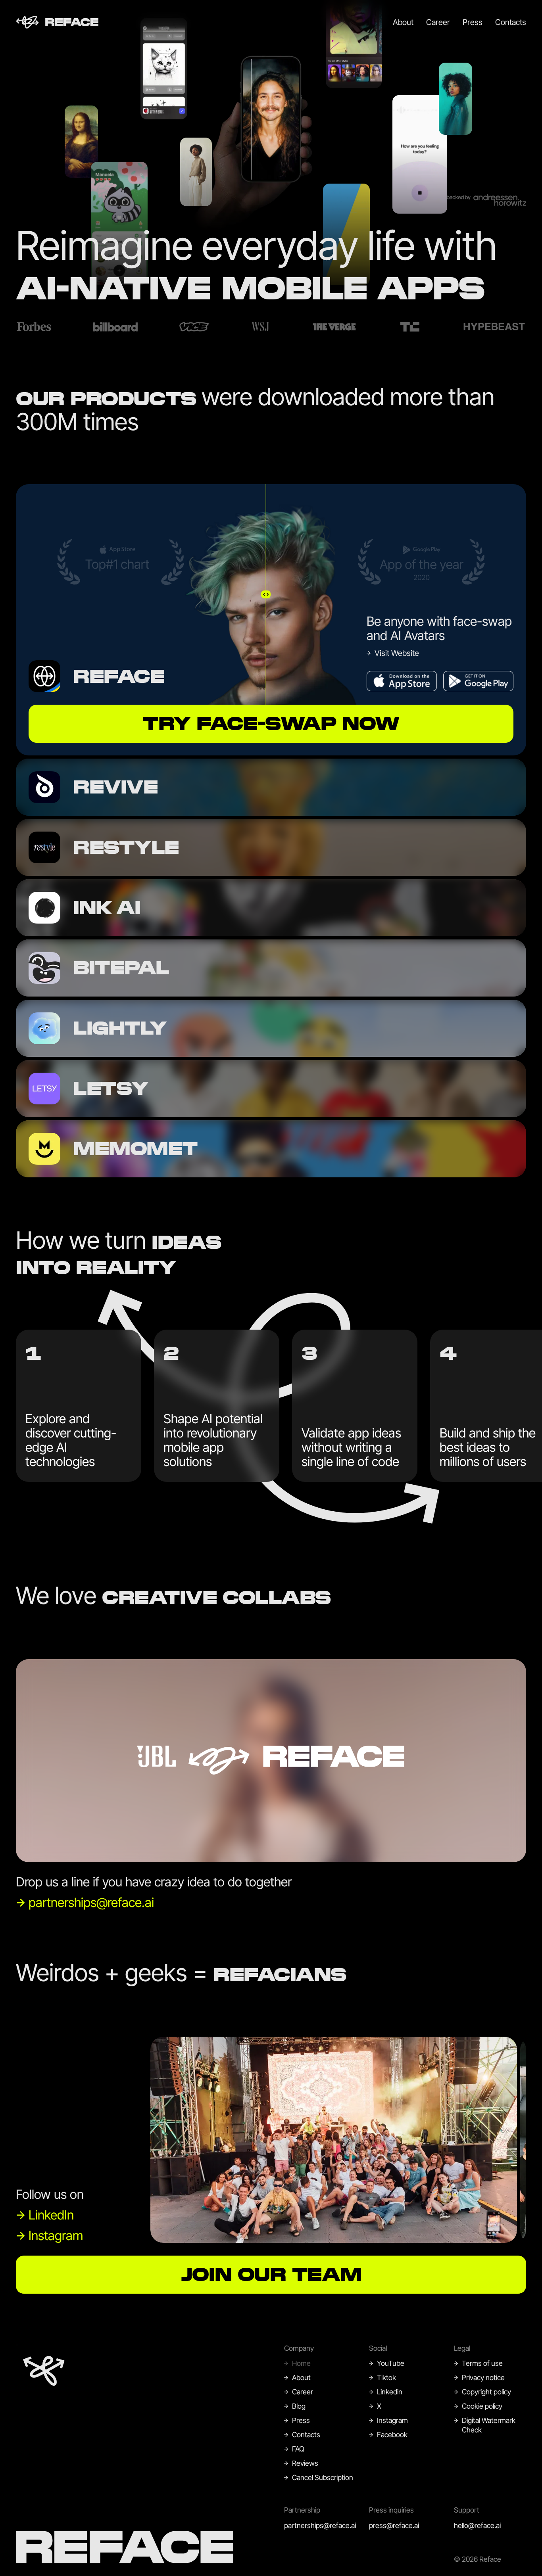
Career (438, 22)
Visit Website (397, 653)
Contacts (511, 22)
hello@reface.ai (477, 2525)
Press (473, 22)
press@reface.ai (394, 2525)
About (403, 22)
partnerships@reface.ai (320, 2525)
